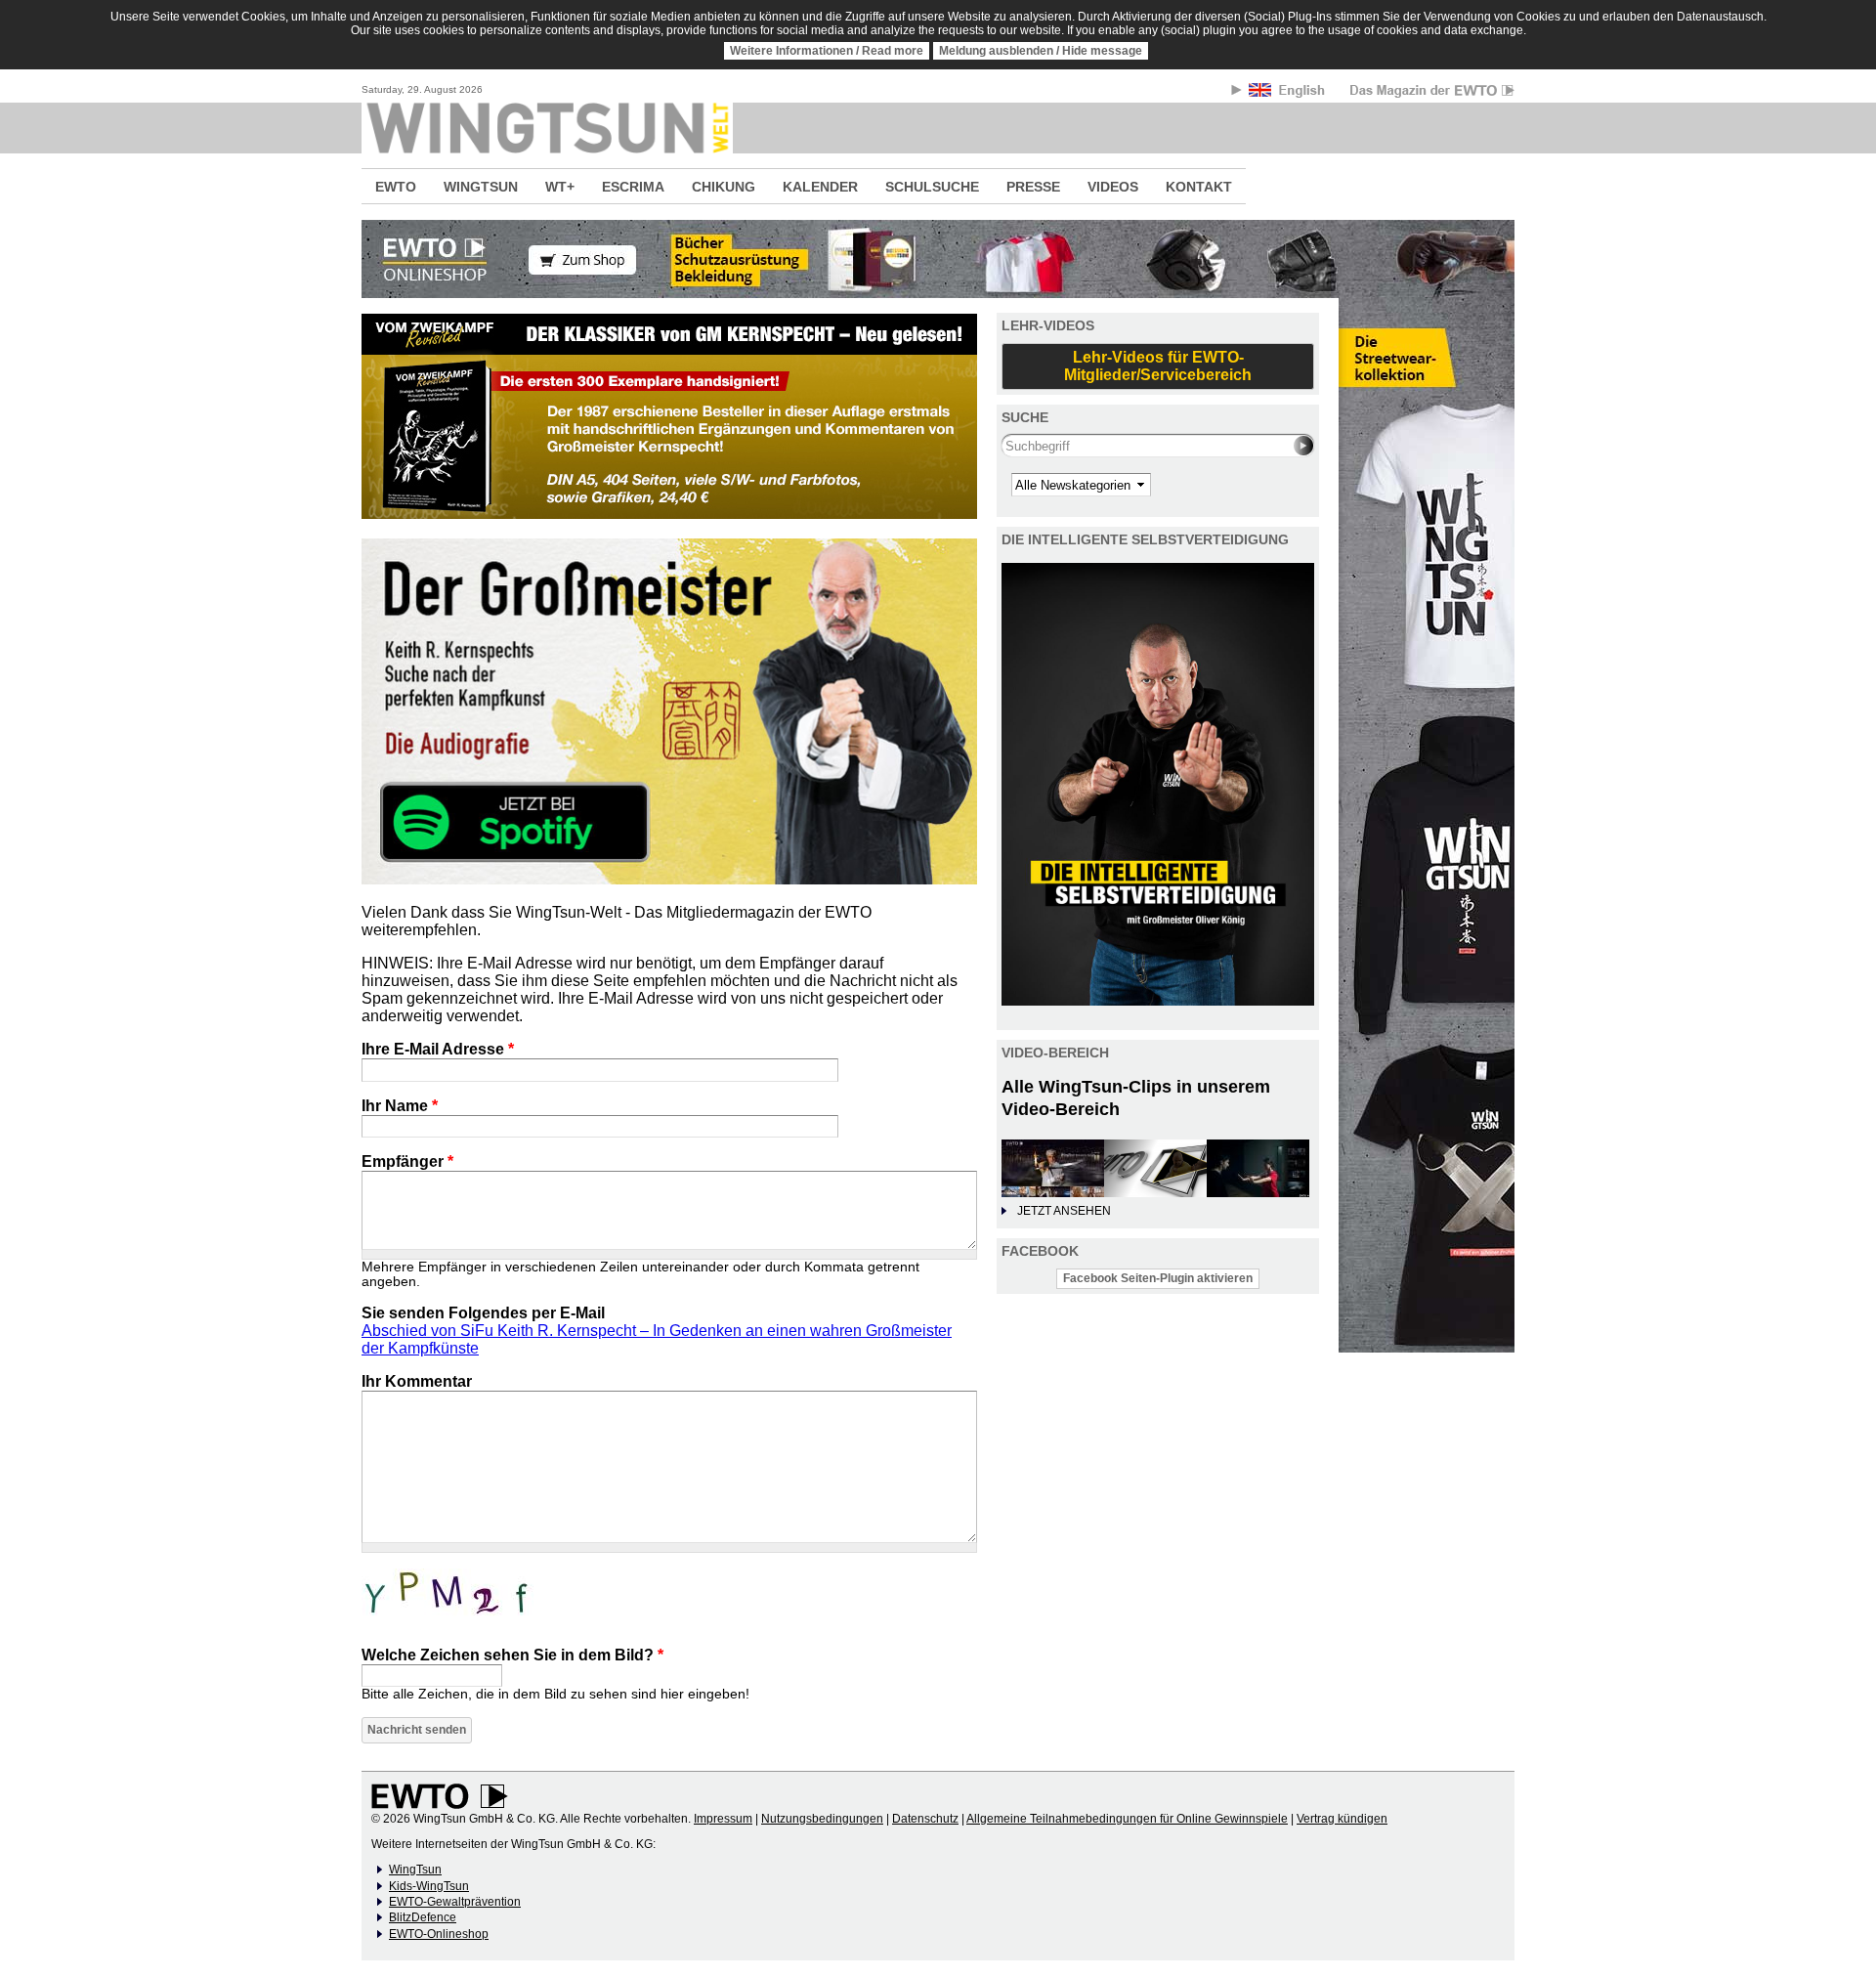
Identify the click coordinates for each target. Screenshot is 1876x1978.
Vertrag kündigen (1342, 1819)
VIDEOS (1113, 187)
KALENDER (820, 187)
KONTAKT (1199, 187)
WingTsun (415, 1870)
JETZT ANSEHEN (1064, 1211)
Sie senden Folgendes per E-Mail (483, 1313)
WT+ (560, 187)
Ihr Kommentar (417, 1381)
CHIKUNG (724, 187)
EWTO (396, 187)
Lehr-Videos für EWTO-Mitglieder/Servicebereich (1158, 366)
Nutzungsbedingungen (822, 1819)
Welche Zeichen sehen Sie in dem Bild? (512, 1655)
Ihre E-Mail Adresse (438, 1049)
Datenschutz (925, 1819)
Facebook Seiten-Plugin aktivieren (1158, 1278)
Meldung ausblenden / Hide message (1041, 51)
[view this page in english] (1288, 93)
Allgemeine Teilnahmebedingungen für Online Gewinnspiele (1127, 1819)
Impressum (723, 1819)
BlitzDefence (423, 1917)
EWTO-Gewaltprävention (455, 1902)
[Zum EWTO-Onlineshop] (938, 259)
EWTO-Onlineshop (439, 1934)
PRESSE (1033, 187)
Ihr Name (400, 1106)
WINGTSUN (481, 187)
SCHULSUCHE (932, 187)
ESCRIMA (633, 187)
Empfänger (407, 1161)
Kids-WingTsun (429, 1886)
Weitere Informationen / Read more (827, 51)
